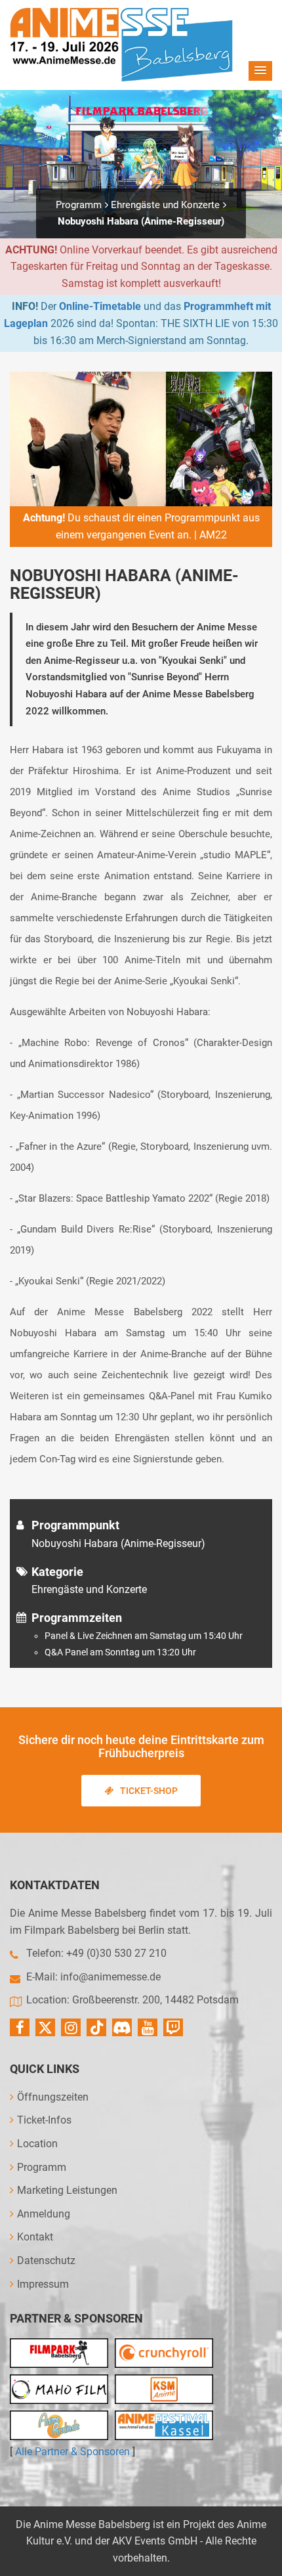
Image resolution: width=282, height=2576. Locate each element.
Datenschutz (46, 2260)
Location (37, 2144)
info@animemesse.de (111, 1977)
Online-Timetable (100, 306)
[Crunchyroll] (164, 2353)
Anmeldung (44, 2214)
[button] (260, 71)
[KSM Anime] (164, 2389)
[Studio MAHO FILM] (59, 2389)
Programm (79, 205)
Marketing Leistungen (67, 2190)
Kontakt (35, 2237)
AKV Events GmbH (155, 2541)
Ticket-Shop (149, 1791)
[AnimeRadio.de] (59, 2425)
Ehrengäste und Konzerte (165, 205)
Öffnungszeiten (53, 2097)
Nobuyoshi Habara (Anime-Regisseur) (141, 221)
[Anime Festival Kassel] (164, 2425)
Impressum (43, 2284)
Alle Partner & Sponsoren (72, 2452)
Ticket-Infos (44, 2120)
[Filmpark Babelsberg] (59, 2353)
